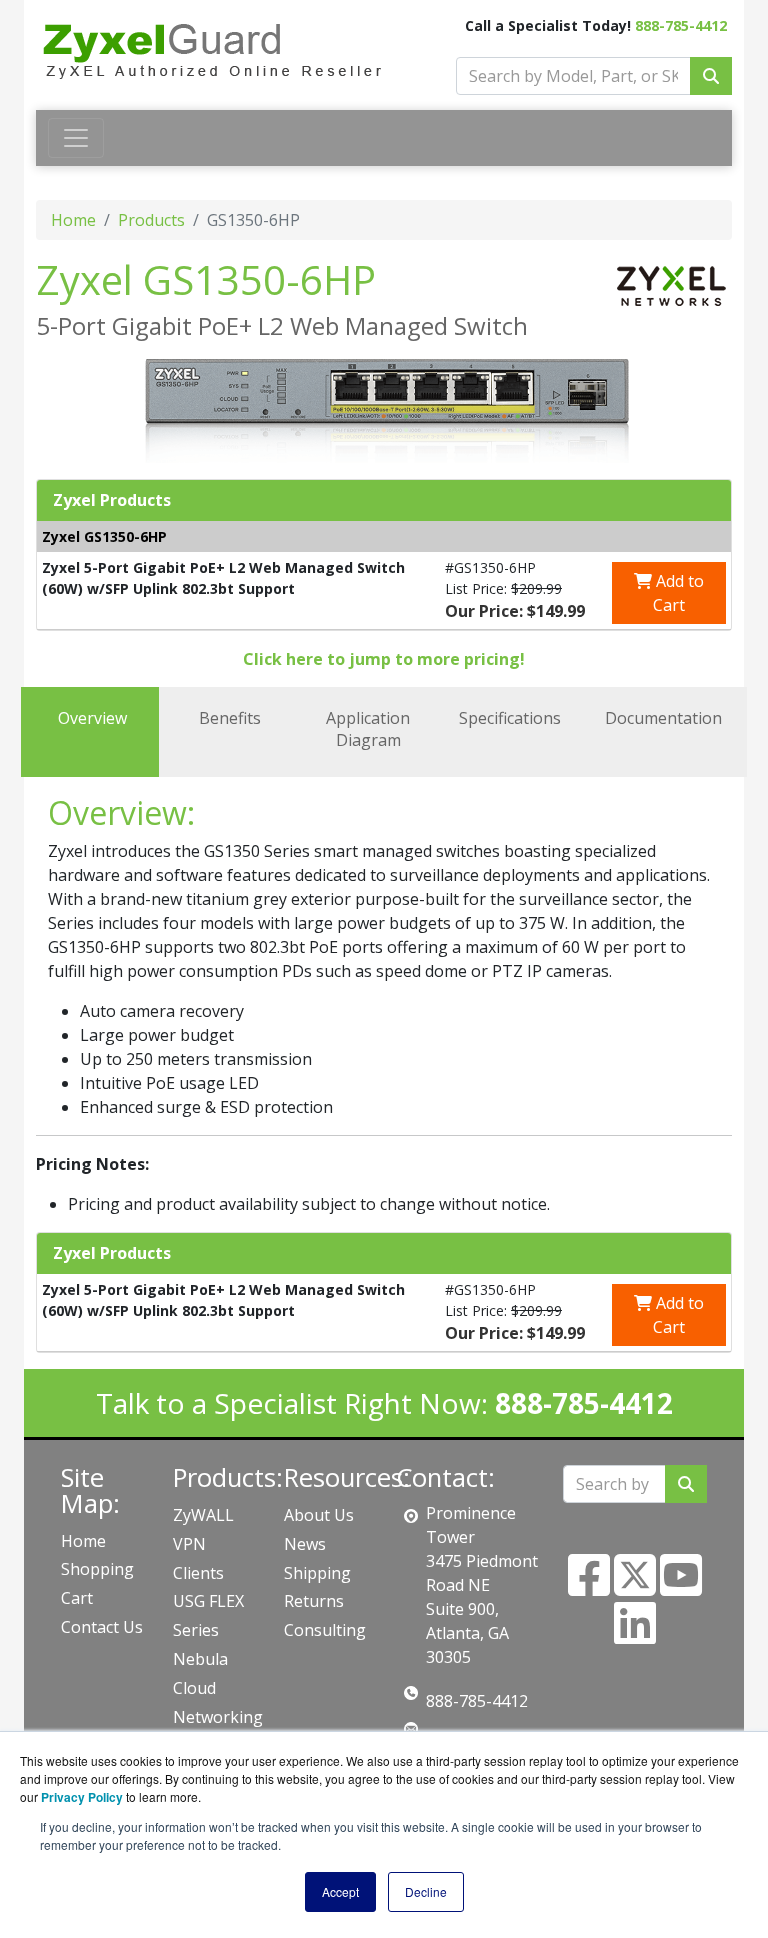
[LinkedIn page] (635, 1635)
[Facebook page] (589, 1587)
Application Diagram (368, 729)
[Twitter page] (635, 1587)
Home (73, 220)
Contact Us (102, 1627)
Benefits (230, 718)
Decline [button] (426, 1891)
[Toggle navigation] (76, 138)
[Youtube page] (681, 1587)
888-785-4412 (681, 25)
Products (151, 220)
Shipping (317, 1573)
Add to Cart (678, 593)
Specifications (510, 718)
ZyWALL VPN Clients (203, 1544)
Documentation (663, 718)
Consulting (325, 1630)
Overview (92, 718)
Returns (314, 1601)
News (305, 1544)
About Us (319, 1515)
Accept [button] (340, 1891)
